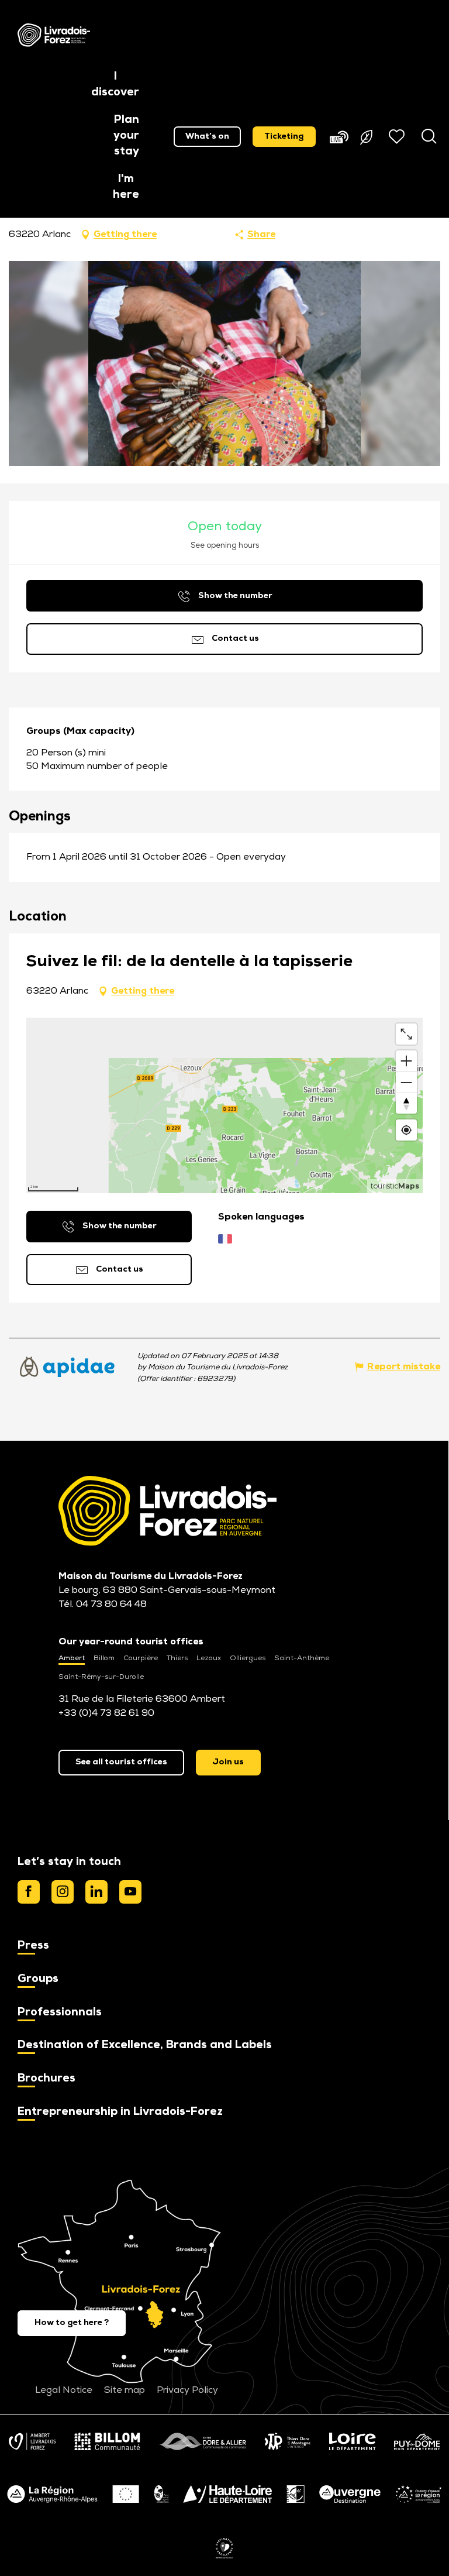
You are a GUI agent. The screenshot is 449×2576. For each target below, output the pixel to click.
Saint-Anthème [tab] (302, 1658)
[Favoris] (398, 136)
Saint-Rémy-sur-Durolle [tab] (101, 1677)
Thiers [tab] (177, 1658)
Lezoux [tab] (209, 1658)
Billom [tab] (104, 1658)
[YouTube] (130, 1892)
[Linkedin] (96, 1892)
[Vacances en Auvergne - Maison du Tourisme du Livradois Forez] (54, 35)
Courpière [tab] (141, 1658)
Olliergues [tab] (248, 1658)
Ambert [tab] (72, 1658)
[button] (115, 85)
